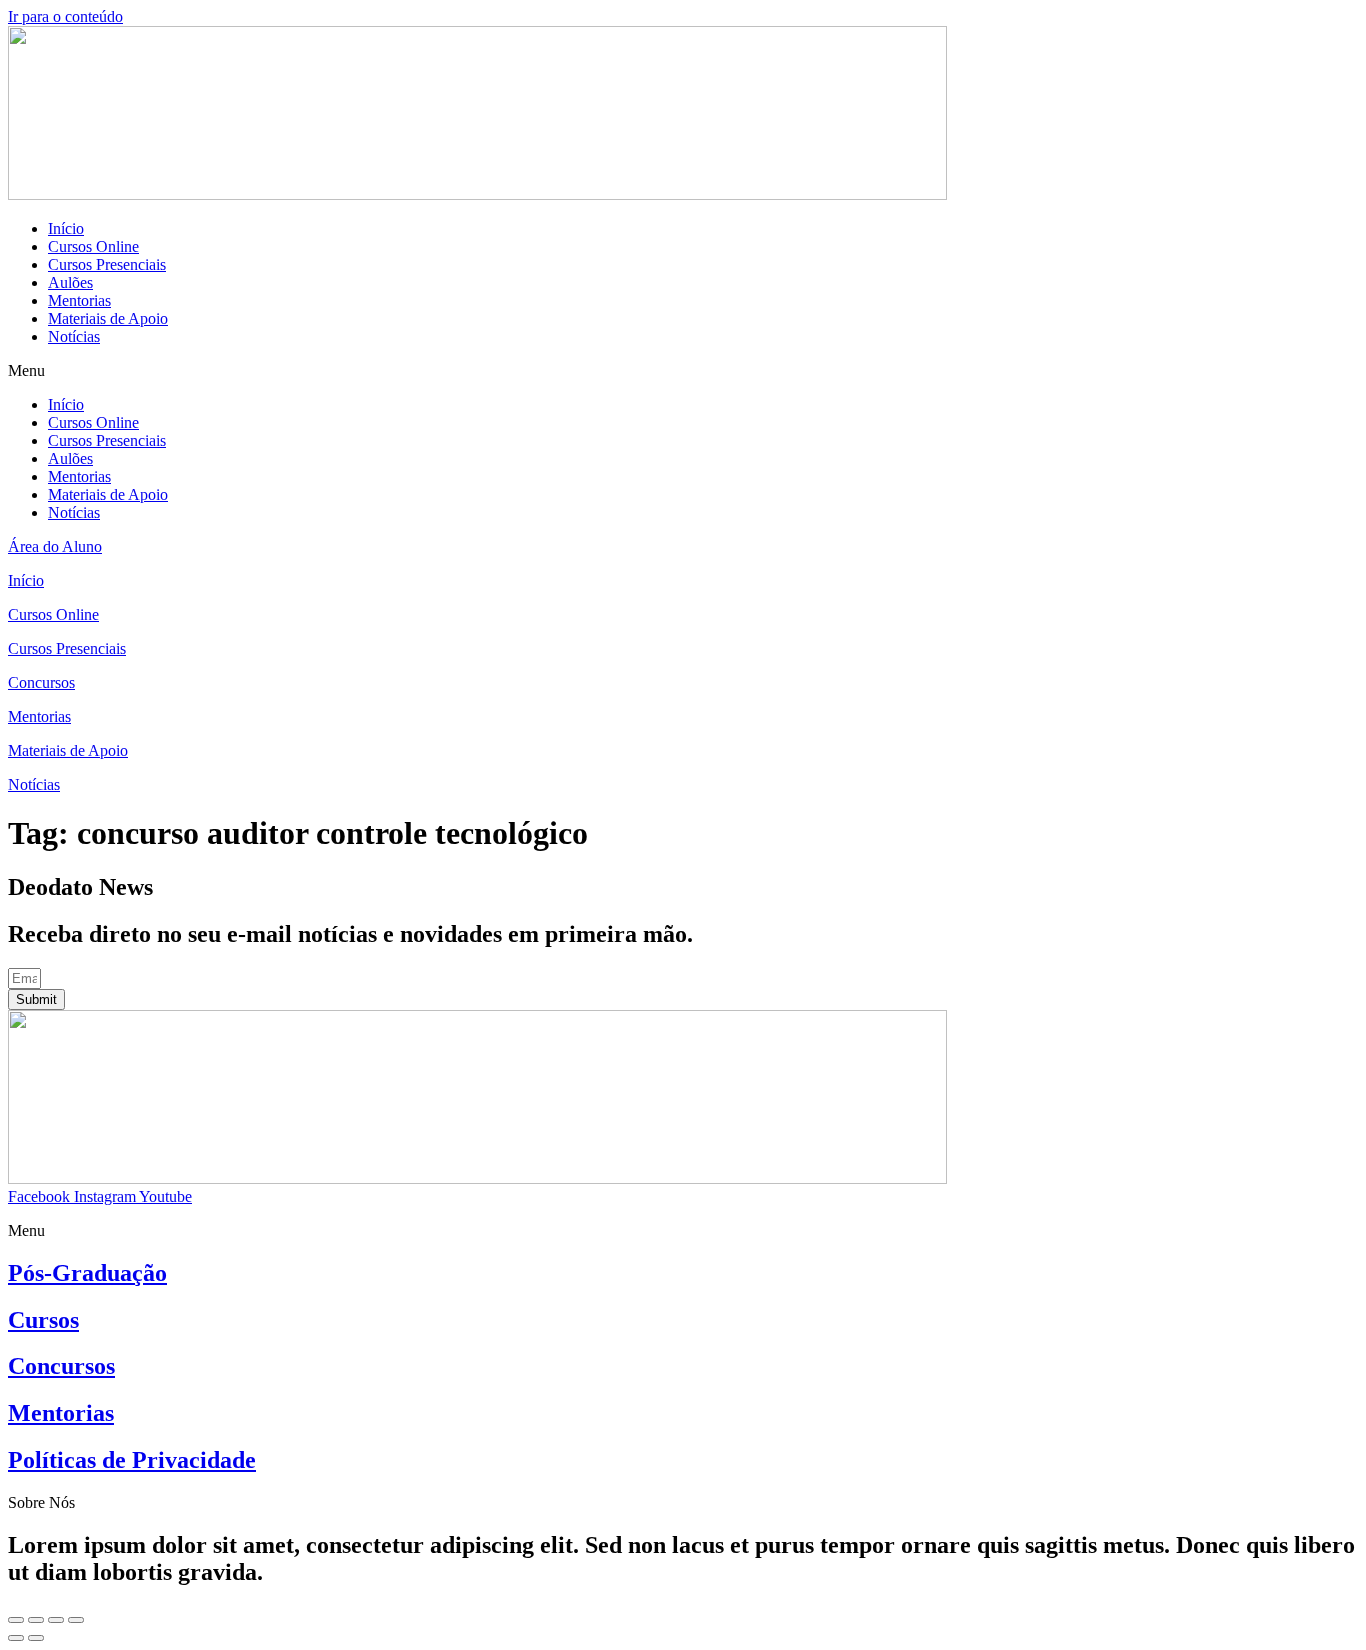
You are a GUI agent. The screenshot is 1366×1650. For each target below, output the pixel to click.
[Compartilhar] (36, 1620)
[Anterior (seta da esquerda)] (16, 1638)
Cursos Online (93, 246)
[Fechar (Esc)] (16, 1620)
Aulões (70, 282)
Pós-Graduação (87, 1273)
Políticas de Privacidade (132, 1460)
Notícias (74, 336)
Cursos (43, 1320)
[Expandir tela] (56, 1620)
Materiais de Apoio (108, 318)
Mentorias (79, 300)
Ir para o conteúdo (65, 16)
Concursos (61, 1366)
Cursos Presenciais (107, 264)
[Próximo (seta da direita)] (36, 1638)
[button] (683, 371)
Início (66, 228)
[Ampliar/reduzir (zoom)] (76, 1620)
